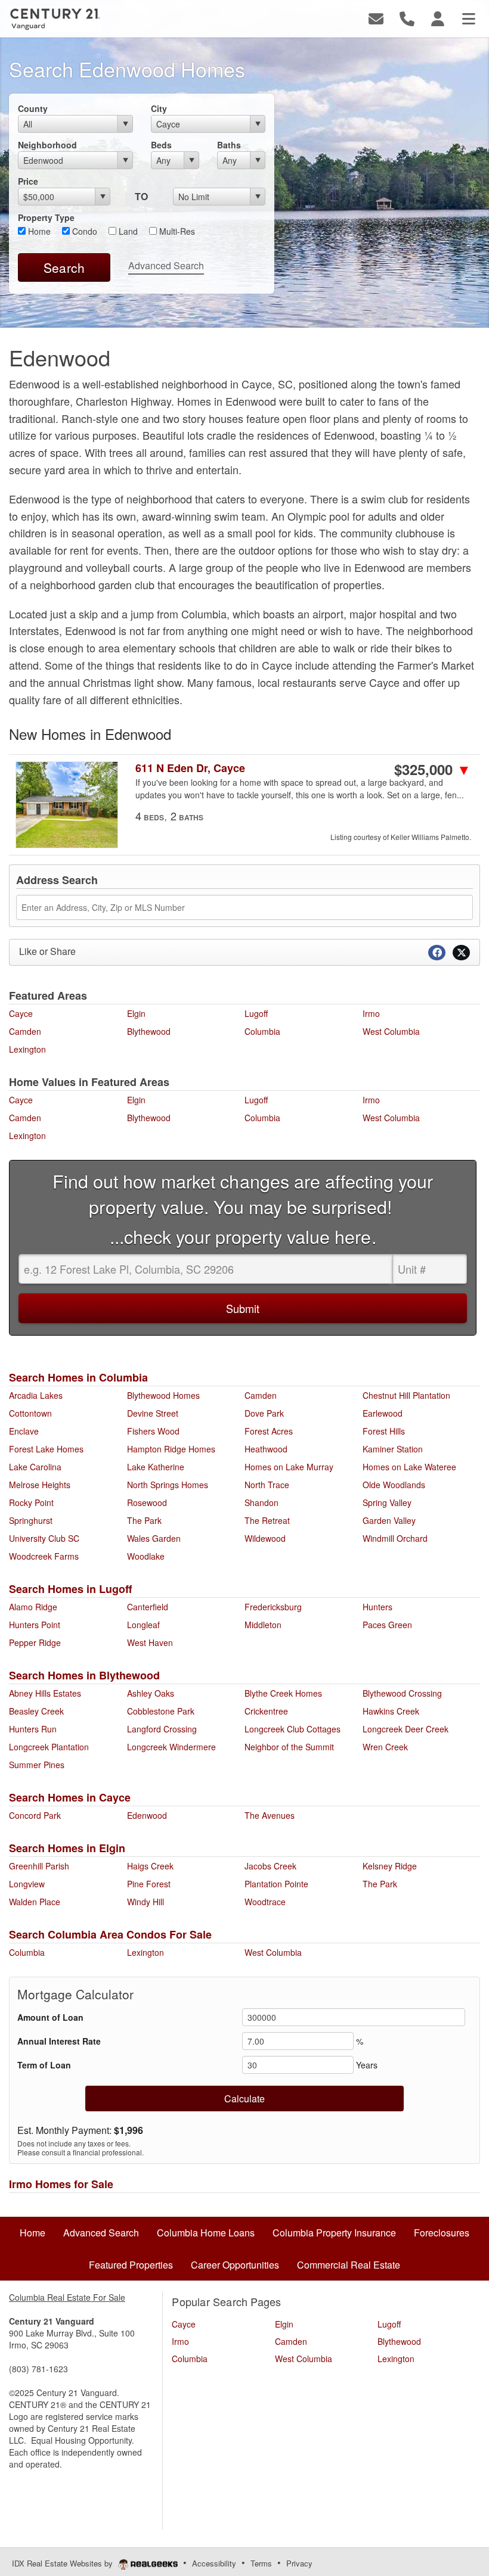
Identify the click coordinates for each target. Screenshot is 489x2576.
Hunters (377, 1607)
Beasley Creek (36, 1711)
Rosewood (147, 1502)
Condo (83, 231)
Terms (261, 2563)
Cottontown (30, 1413)
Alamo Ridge (33, 1607)
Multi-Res (176, 231)
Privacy (299, 2563)
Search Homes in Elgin (67, 1848)
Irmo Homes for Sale (61, 2184)
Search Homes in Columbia (78, 1377)
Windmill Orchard (395, 1538)
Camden (25, 1031)
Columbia (262, 1031)
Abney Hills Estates (45, 1693)
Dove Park (264, 1413)
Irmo (371, 1013)
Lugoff (256, 1013)
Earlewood (383, 1413)
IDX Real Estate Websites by (64, 2563)
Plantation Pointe (276, 1884)
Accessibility (214, 2563)
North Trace (267, 1485)
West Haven (150, 1642)
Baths (229, 145)
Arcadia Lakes (36, 1395)
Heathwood (266, 1449)
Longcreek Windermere (171, 1747)
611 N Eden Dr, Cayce (190, 768)
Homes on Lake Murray (289, 1467)
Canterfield (148, 1607)
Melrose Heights (40, 1485)
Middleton (263, 1625)
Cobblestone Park (161, 1711)
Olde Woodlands (394, 1485)
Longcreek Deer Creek (406, 1729)
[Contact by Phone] (407, 18)
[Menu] (469, 18)
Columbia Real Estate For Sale (67, 2297)
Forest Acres (269, 1431)
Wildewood (265, 1538)
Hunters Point (35, 1625)
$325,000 (433, 769)
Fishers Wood (153, 1431)
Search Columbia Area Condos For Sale (110, 1934)
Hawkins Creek (391, 1711)
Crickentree (266, 1711)
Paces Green (387, 1625)
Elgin (136, 1013)
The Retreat (267, 1520)
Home (38, 231)
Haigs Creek (150, 1866)
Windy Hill (146, 1902)
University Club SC (44, 1538)
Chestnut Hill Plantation (406, 1395)
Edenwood (147, 1815)
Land (127, 231)
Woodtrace (265, 1902)
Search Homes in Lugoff (70, 1589)
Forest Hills (384, 1431)
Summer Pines (37, 1765)
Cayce (21, 1013)
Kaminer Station (393, 1449)
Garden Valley (389, 1520)
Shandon (261, 1502)
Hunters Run (33, 1729)
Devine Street (153, 1413)
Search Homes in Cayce (70, 1797)
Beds (161, 145)
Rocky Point (31, 1502)
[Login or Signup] (438, 18)
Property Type (46, 217)
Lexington (27, 1049)
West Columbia (391, 1031)
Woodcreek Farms (44, 1556)
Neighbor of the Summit (289, 1747)
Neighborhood (47, 145)
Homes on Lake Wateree (409, 1467)
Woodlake (146, 1556)
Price (28, 181)
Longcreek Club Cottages (293, 1729)
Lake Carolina (35, 1467)
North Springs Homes (168, 1485)
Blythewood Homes (163, 1395)
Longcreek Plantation (49, 1747)
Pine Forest (149, 1884)
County (33, 108)
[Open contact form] (376, 18)
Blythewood (149, 1031)
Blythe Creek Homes (283, 1693)
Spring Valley (387, 1502)
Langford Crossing (162, 1729)
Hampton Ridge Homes (171, 1449)
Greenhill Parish (39, 1866)
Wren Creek (385, 1747)
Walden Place (35, 1902)
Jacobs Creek (270, 1866)
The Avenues (270, 1815)
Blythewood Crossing (402, 1693)
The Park (144, 1520)
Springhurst (31, 1520)
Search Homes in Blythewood (84, 1675)
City (159, 108)
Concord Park (35, 1815)
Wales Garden (154, 1538)
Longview (27, 1884)
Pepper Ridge (35, 1642)
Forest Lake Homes (46, 1449)
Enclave (24, 1431)
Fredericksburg (273, 1607)
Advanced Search (166, 265)
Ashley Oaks (151, 1693)
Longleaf (143, 1625)
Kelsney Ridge (390, 1866)
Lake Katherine (156, 1467)
